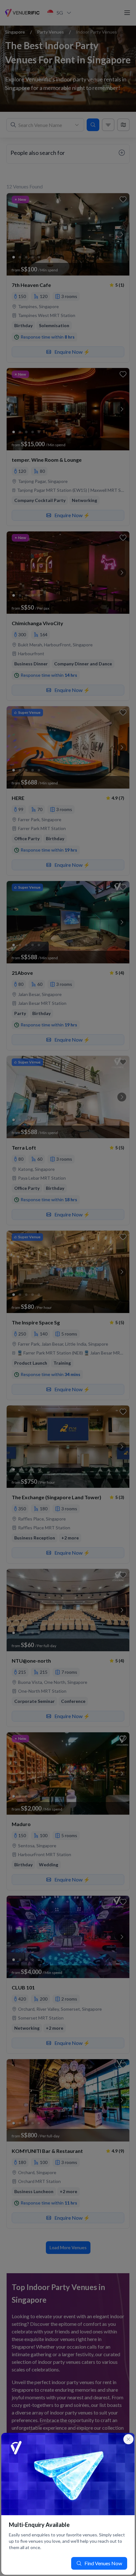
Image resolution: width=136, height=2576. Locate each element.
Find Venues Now (103, 2563)
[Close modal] (128, 2439)
